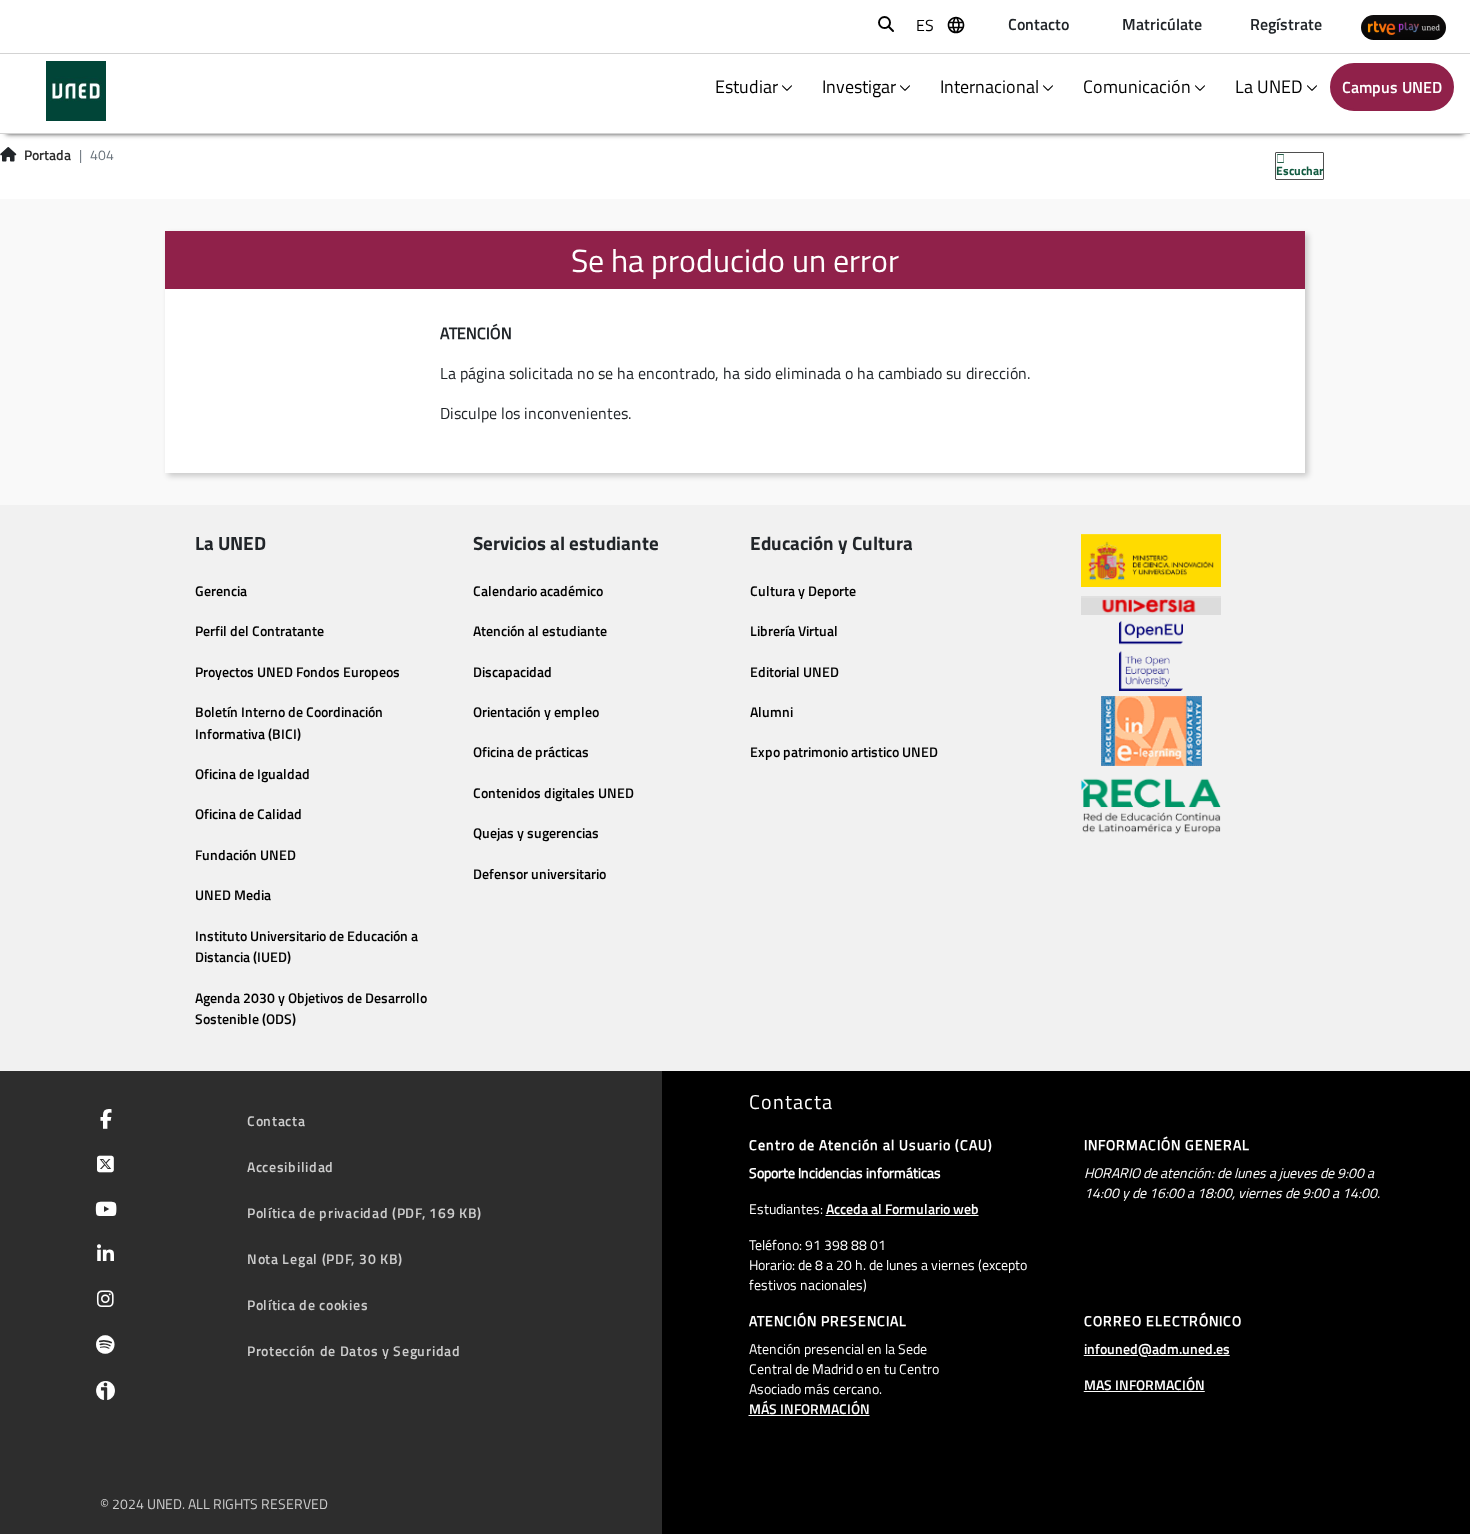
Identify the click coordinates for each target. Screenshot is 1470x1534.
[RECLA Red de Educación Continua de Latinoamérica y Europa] (1151, 805)
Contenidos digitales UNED (553, 793)
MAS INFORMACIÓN (1144, 1384)
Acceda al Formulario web (902, 1208)
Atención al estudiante (540, 631)
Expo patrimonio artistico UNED (844, 752)
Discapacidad (512, 672)
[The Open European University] (1151, 656)
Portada (47, 155)
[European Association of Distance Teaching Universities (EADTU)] (1151, 731)
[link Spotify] (101, 1347)
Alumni (771, 712)
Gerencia (221, 591)
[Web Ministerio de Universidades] (1151, 560)
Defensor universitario (539, 874)
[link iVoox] (101, 1395)
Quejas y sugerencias (536, 833)
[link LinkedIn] (101, 1256)
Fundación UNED (245, 855)
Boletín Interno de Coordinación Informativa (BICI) (289, 723)
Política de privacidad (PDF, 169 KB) (364, 1212)
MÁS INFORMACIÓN (809, 1408)
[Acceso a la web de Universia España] (1151, 604)
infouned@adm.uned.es (1157, 1348)
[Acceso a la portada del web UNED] (76, 91)
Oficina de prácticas (531, 752)
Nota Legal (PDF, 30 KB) (325, 1258)
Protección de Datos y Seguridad (354, 1350)
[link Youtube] (102, 1211)
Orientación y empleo (536, 712)
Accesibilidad (290, 1166)
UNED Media (233, 895)
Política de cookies (307, 1304)
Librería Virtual (794, 631)
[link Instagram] (101, 1301)
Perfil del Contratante (259, 631)
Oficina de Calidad (248, 814)
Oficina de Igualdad (252, 774)
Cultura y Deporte (803, 591)
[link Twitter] (101, 1166)
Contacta (276, 1120)
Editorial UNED (794, 672)
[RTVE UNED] (1403, 26)
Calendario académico (538, 591)
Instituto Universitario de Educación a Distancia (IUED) (306, 947)
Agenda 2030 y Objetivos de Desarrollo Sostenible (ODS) (311, 1009)
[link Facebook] (102, 1121)
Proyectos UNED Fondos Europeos (297, 672)
